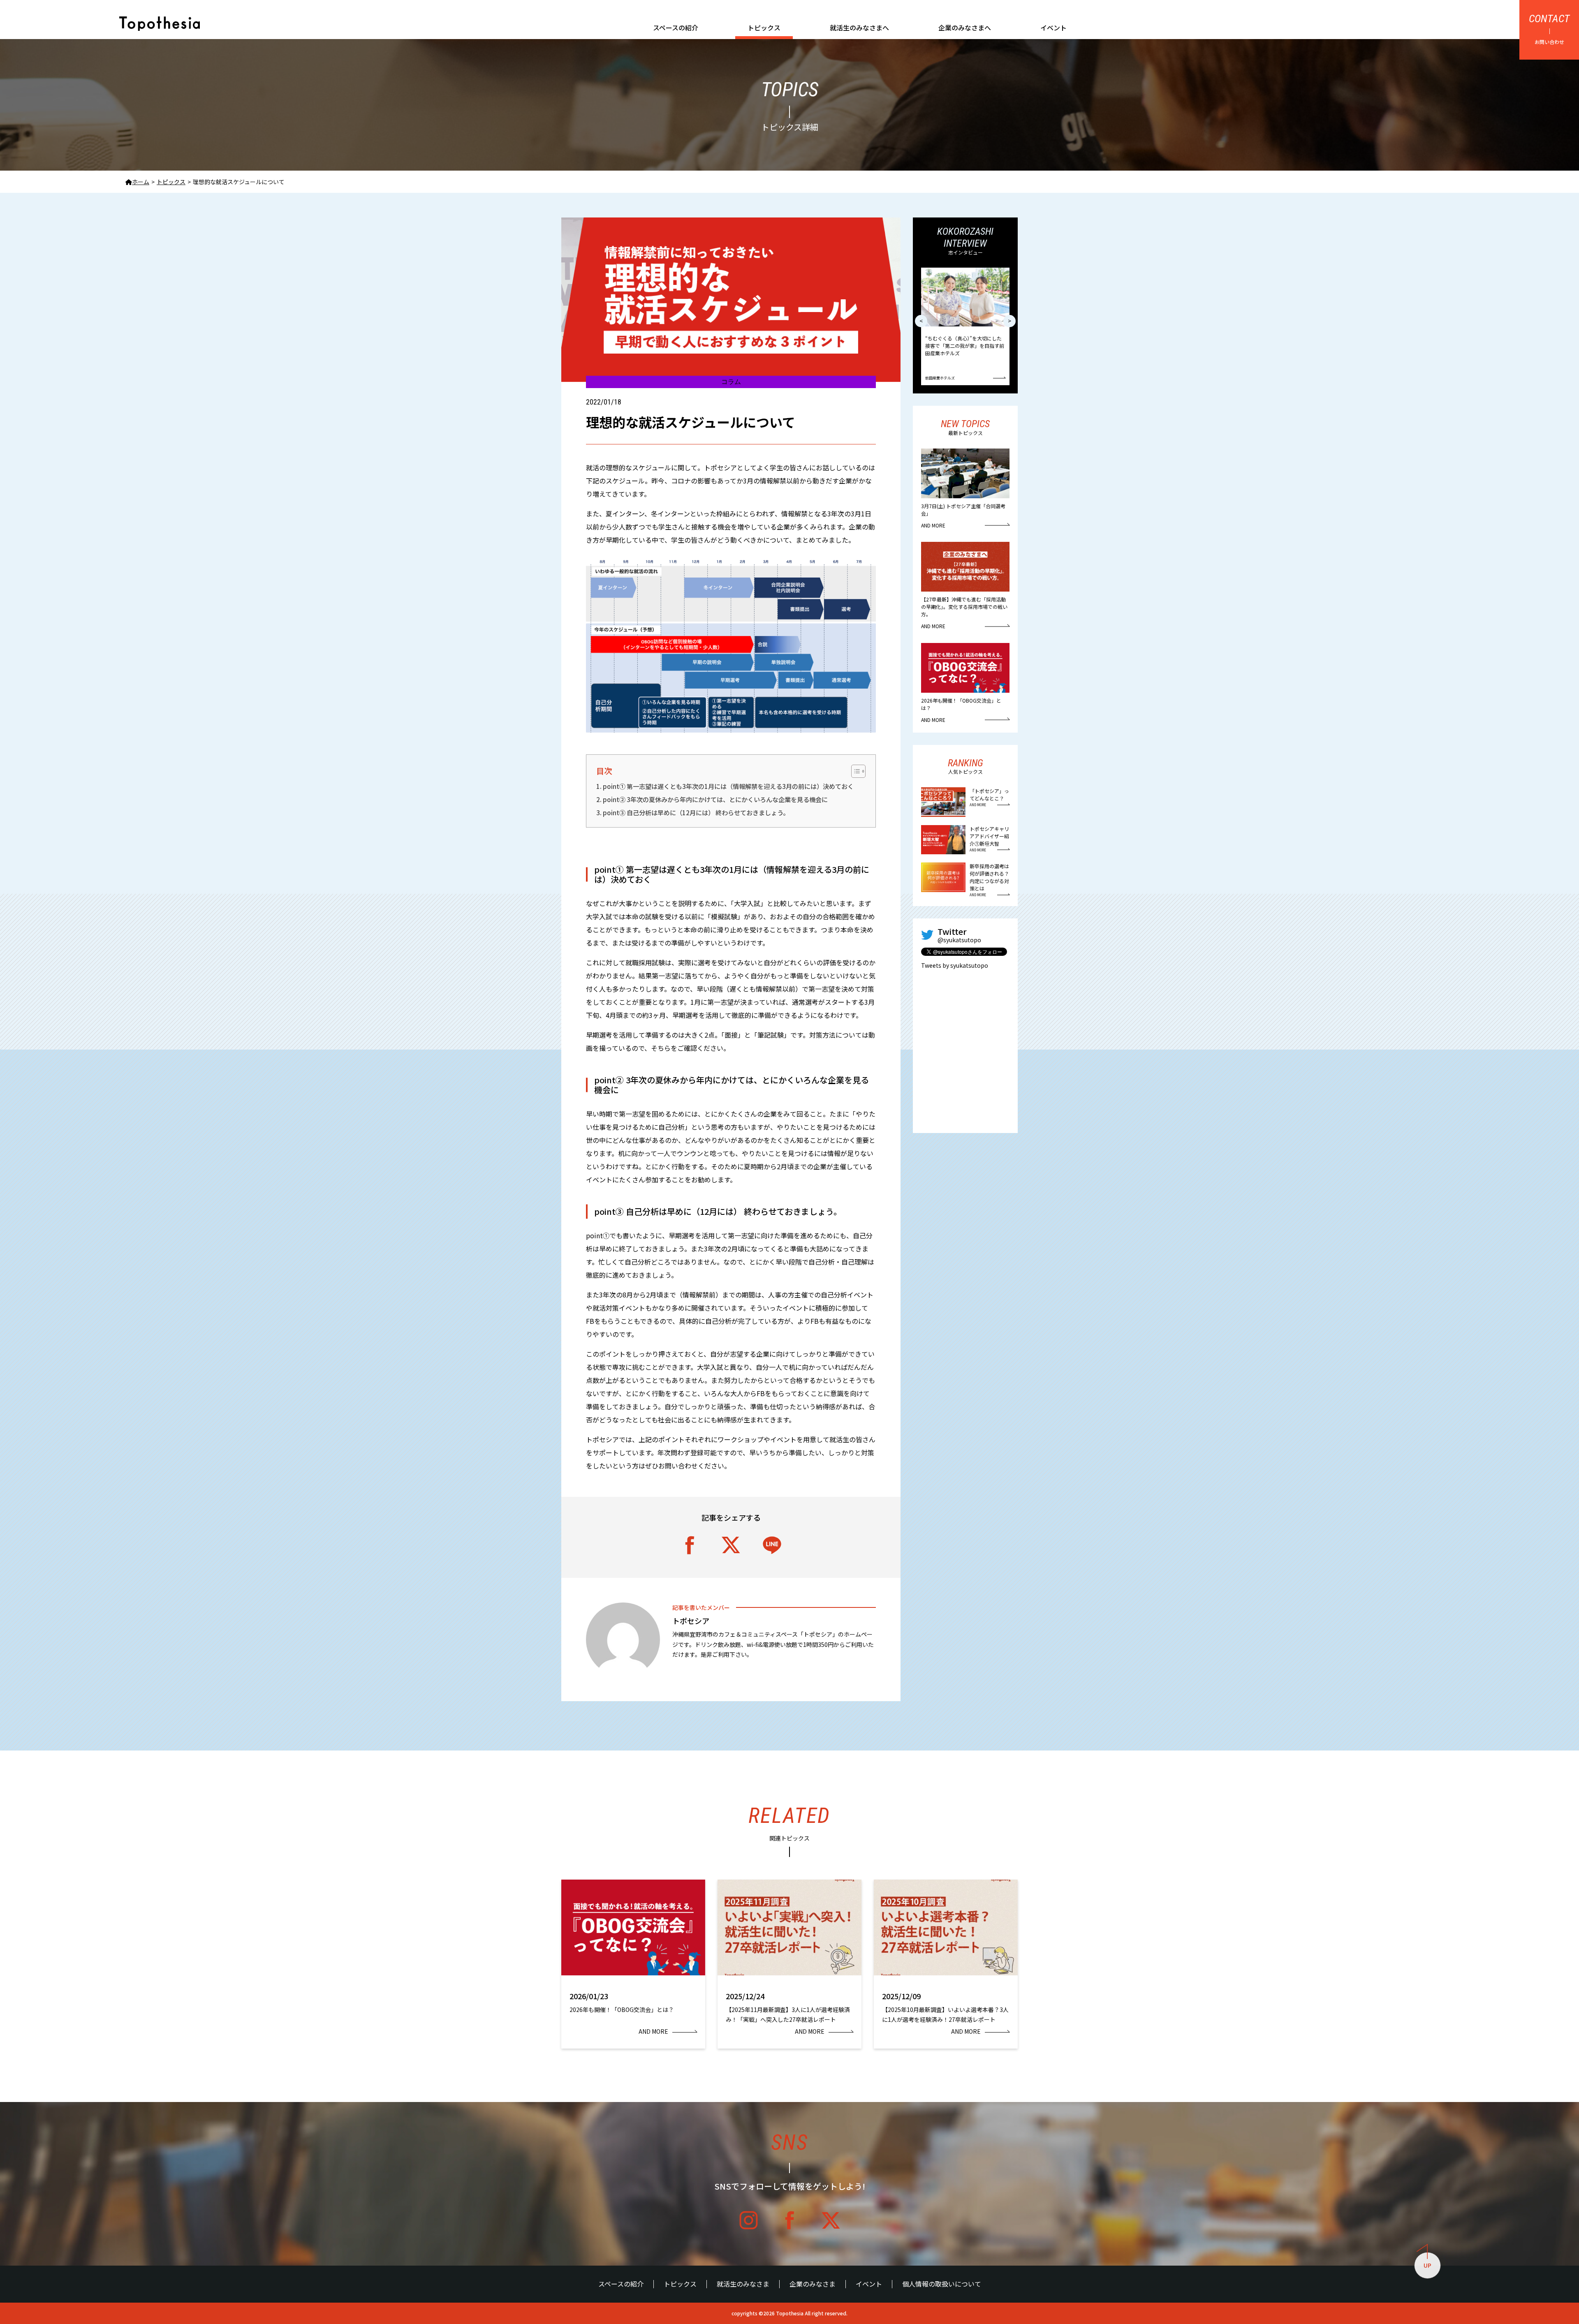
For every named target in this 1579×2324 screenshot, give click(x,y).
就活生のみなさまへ (859, 28)
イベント (1053, 28)
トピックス (764, 28)
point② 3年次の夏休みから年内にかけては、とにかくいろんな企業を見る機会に (715, 799)
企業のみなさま (813, 2284)
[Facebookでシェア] (690, 1545)
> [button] (1009, 321)
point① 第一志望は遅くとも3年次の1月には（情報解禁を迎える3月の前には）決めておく (728, 786)
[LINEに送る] (772, 1545)
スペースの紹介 (676, 28)
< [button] (921, 321)
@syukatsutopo (959, 940)
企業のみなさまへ (965, 28)
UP (1427, 2265)
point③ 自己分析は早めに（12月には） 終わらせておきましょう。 (696, 812)
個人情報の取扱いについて (942, 2284)
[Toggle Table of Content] (858, 771)
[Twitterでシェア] (731, 1545)
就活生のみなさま (743, 2284)
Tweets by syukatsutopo (955, 965)
